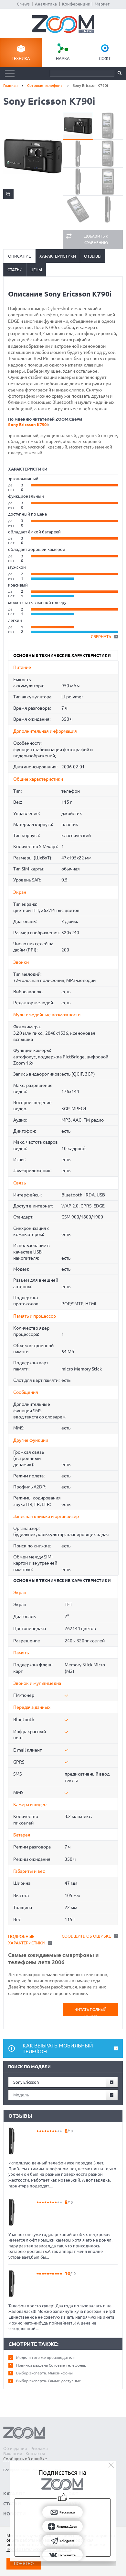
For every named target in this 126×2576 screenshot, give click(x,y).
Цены (36, 270)
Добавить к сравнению (96, 239)
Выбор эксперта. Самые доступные (49, 2381)
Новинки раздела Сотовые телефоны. (51, 2365)
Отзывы (93, 256)
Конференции (76, 4)
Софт (105, 58)
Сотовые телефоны (45, 85)
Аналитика (46, 4)
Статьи (15, 270)
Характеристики (58, 256)
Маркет (102, 4)
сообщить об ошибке (86, 1936)
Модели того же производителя (46, 2357)
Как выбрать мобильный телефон (58, 2048)
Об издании (15, 2448)
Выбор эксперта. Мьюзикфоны (44, 2373)
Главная (10, 85)
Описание (19, 256)
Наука (63, 58)
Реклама (39, 2448)
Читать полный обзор (91, 2012)
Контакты (35, 2454)
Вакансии (13, 2454)
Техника (21, 58)
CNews (23, 4)
